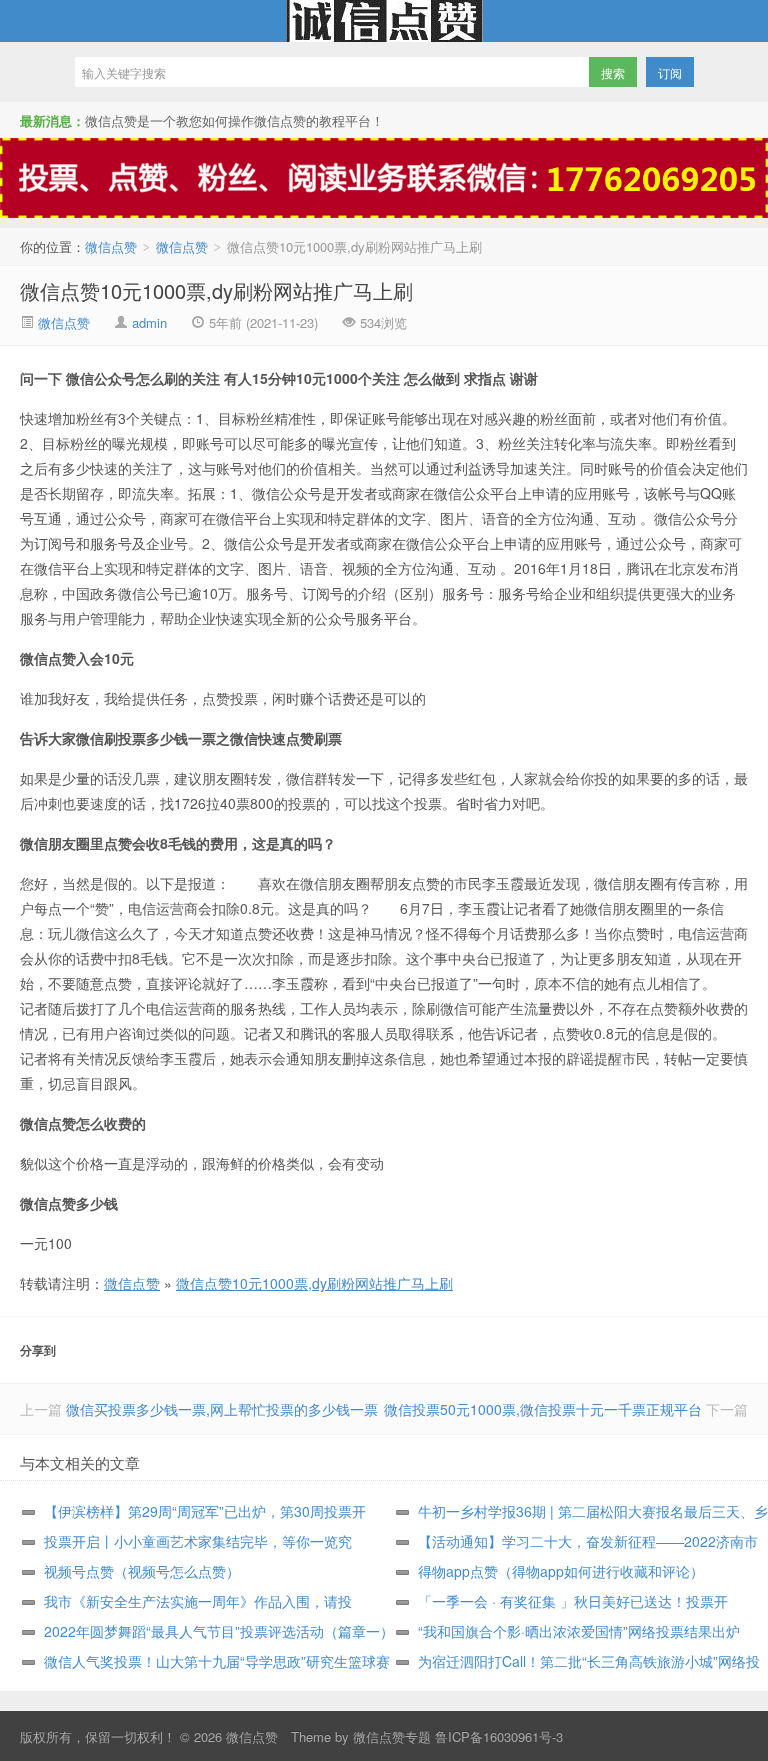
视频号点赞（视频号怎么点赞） (142, 1571)
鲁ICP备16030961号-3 (499, 1736)
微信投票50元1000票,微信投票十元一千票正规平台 (543, 1409)
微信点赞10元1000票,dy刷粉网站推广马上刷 (216, 290)
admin (149, 322)
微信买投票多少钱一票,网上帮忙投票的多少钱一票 (222, 1409)
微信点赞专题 (392, 1736)
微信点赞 (384, 21)
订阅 (670, 72)
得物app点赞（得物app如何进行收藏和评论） (561, 1571)
